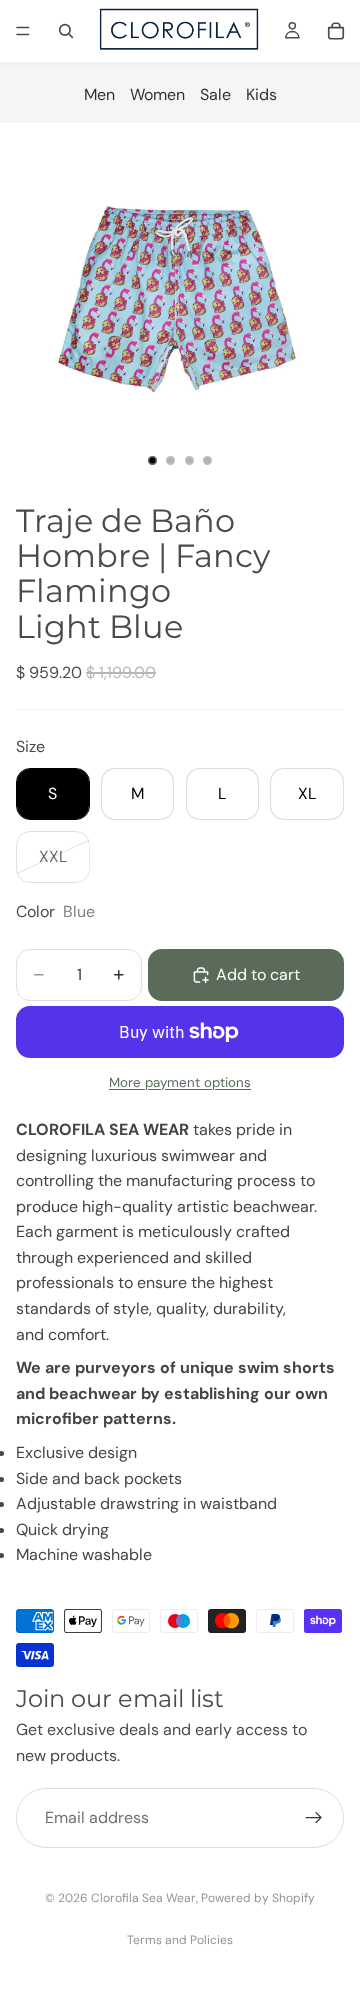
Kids (261, 94)
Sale (215, 94)
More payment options (180, 1082)
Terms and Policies (180, 1940)
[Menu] (23, 31)
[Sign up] (314, 1818)
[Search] (66, 31)
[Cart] (336, 31)
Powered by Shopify (258, 1898)
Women (157, 94)
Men (99, 94)
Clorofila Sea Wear (143, 1898)
